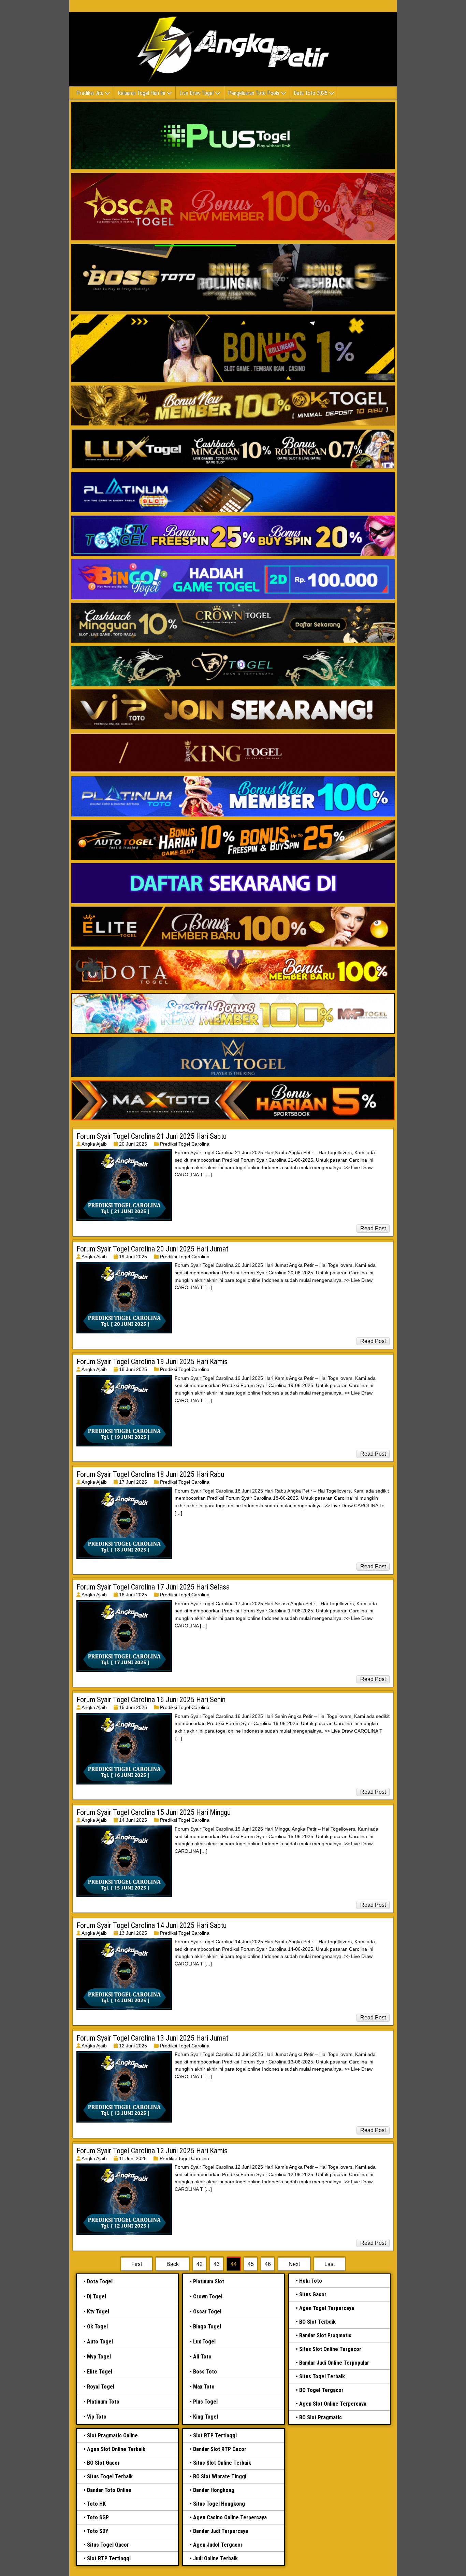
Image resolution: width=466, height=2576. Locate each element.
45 (251, 2264)
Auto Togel (100, 2342)
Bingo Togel (207, 2327)
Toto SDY (98, 2531)
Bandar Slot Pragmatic (325, 2335)
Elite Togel (100, 2372)
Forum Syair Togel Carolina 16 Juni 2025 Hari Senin (151, 1700)
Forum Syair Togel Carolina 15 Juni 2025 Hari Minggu (154, 1812)
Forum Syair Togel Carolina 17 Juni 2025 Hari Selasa (153, 1587)
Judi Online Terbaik (215, 2558)
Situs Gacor (313, 2294)
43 (217, 2264)
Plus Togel (205, 2402)
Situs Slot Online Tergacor (330, 2349)
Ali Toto (202, 2357)
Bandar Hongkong (214, 2490)
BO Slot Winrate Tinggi (220, 2476)
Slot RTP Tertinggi (109, 2558)
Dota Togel (100, 2281)
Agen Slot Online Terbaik (116, 2449)
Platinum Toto (103, 2402)
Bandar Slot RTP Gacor (220, 2449)
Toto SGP (98, 2517)
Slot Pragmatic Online (112, 2435)
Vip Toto (97, 2417)
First (137, 2264)
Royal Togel (101, 2387)
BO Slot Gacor (103, 2463)
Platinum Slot (209, 2281)
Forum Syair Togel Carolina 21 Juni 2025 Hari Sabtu (151, 1136)
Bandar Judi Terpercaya (221, 2531)
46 (268, 2264)
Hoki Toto (311, 2281)
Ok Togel (97, 2327)
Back (173, 2264)
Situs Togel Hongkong (219, 2504)
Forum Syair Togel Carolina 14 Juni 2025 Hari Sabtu (151, 1925)
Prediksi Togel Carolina (185, 1144)
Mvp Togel (99, 2357)
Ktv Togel (98, 2312)
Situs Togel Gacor (108, 2545)
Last (330, 2264)
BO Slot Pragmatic (321, 2417)
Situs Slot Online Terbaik (222, 2463)
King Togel (206, 2417)
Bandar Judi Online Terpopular (334, 2363)
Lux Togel (204, 2342)
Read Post (373, 1228)
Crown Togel (208, 2297)
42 (200, 2264)
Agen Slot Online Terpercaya (333, 2404)
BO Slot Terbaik (317, 2322)
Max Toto (204, 2387)
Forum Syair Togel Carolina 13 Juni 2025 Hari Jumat (152, 2038)
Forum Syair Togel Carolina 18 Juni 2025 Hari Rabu (150, 1474)
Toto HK (96, 2504)
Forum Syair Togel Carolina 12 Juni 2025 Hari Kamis (152, 2151)
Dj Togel (97, 2297)
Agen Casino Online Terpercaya (230, 2517)
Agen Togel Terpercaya (327, 2308)
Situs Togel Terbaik (322, 2376)
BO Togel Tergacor (321, 2390)
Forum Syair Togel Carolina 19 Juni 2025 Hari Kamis (152, 1362)
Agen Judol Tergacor (218, 2545)
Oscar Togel (207, 2312)
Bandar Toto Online (109, 2490)
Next (294, 2264)
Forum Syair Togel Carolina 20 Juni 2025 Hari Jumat (152, 1249)
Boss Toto (205, 2372)
